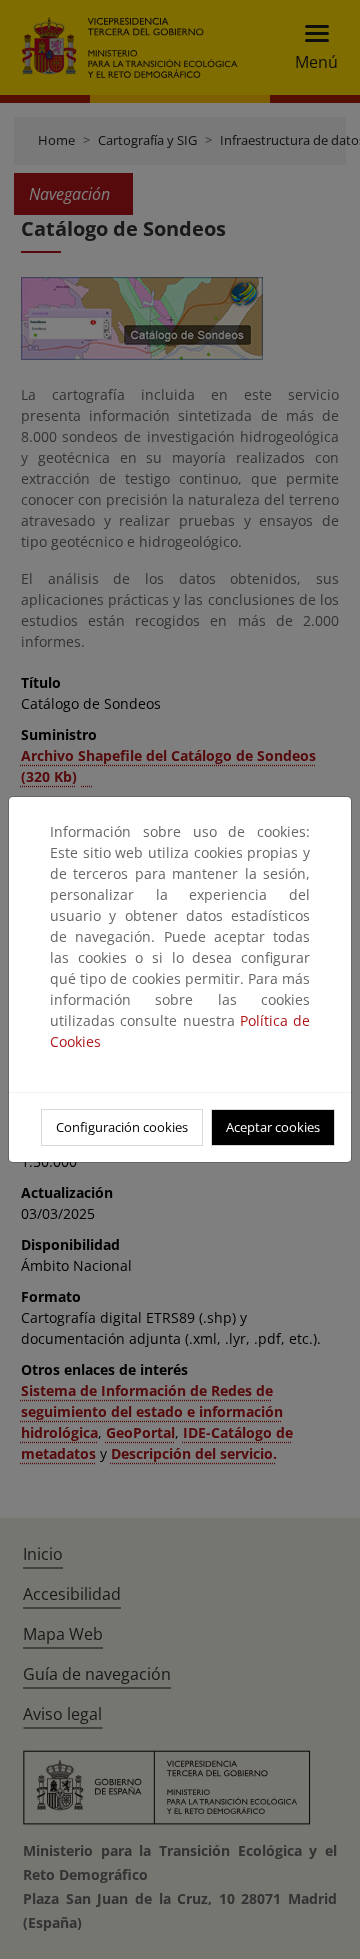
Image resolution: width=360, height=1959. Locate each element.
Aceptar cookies (273, 1127)
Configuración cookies (122, 1127)
